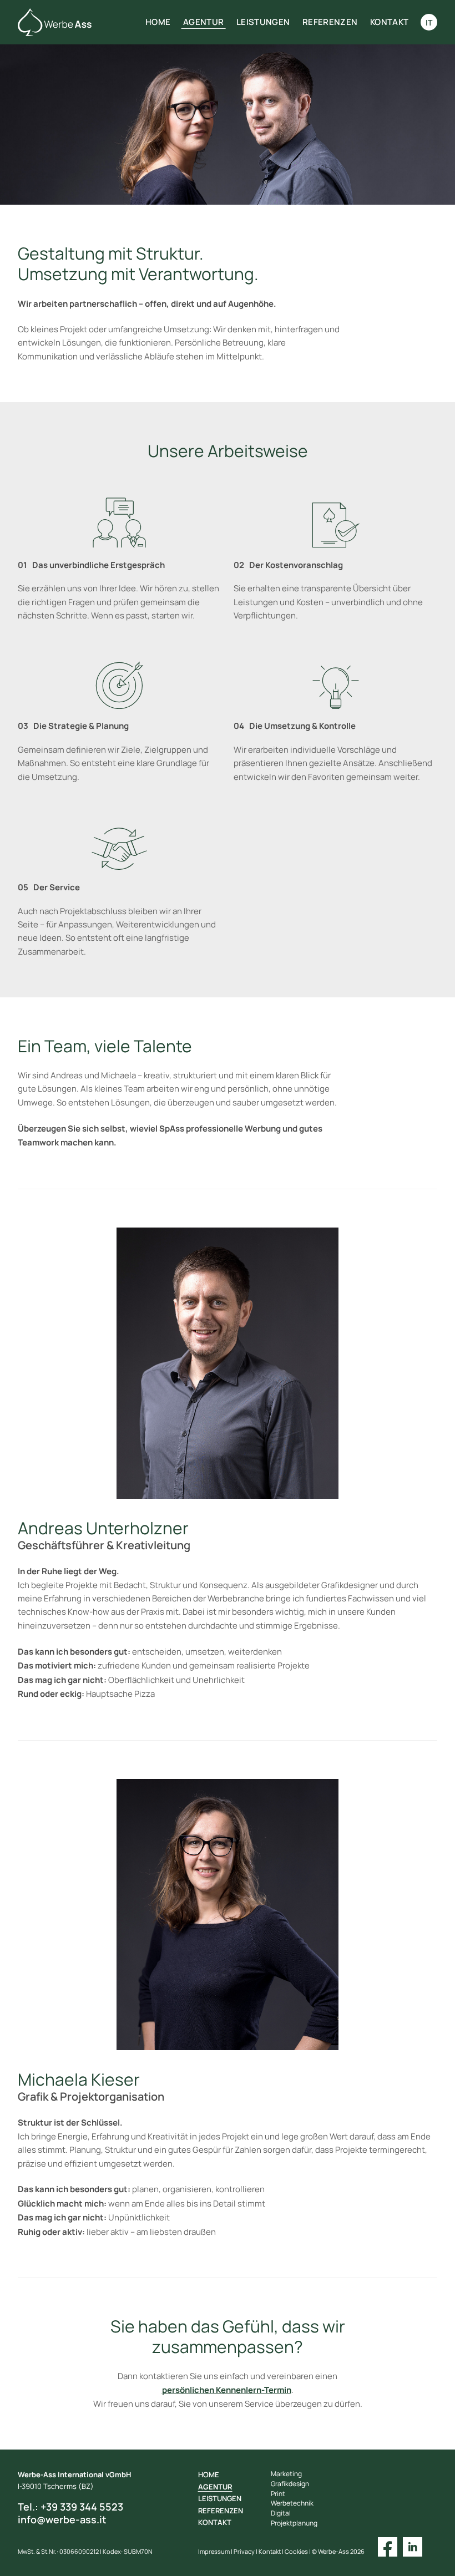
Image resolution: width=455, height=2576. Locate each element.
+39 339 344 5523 (70, 2507)
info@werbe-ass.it (62, 2520)
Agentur (203, 22)
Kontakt (389, 22)
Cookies (296, 2552)
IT (429, 22)
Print (278, 2494)
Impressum (214, 2552)
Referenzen (330, 22)
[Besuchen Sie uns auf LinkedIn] (413, 2546)
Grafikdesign (290, 2484)
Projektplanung (294, 2523)
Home (158, 22)
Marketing (286, 2474)
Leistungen (263, 22)
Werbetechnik (292, 2503)
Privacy (244, 2552)
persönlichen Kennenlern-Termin (227, 2390)
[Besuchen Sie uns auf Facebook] (388, 2546)
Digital (281, 2513)
